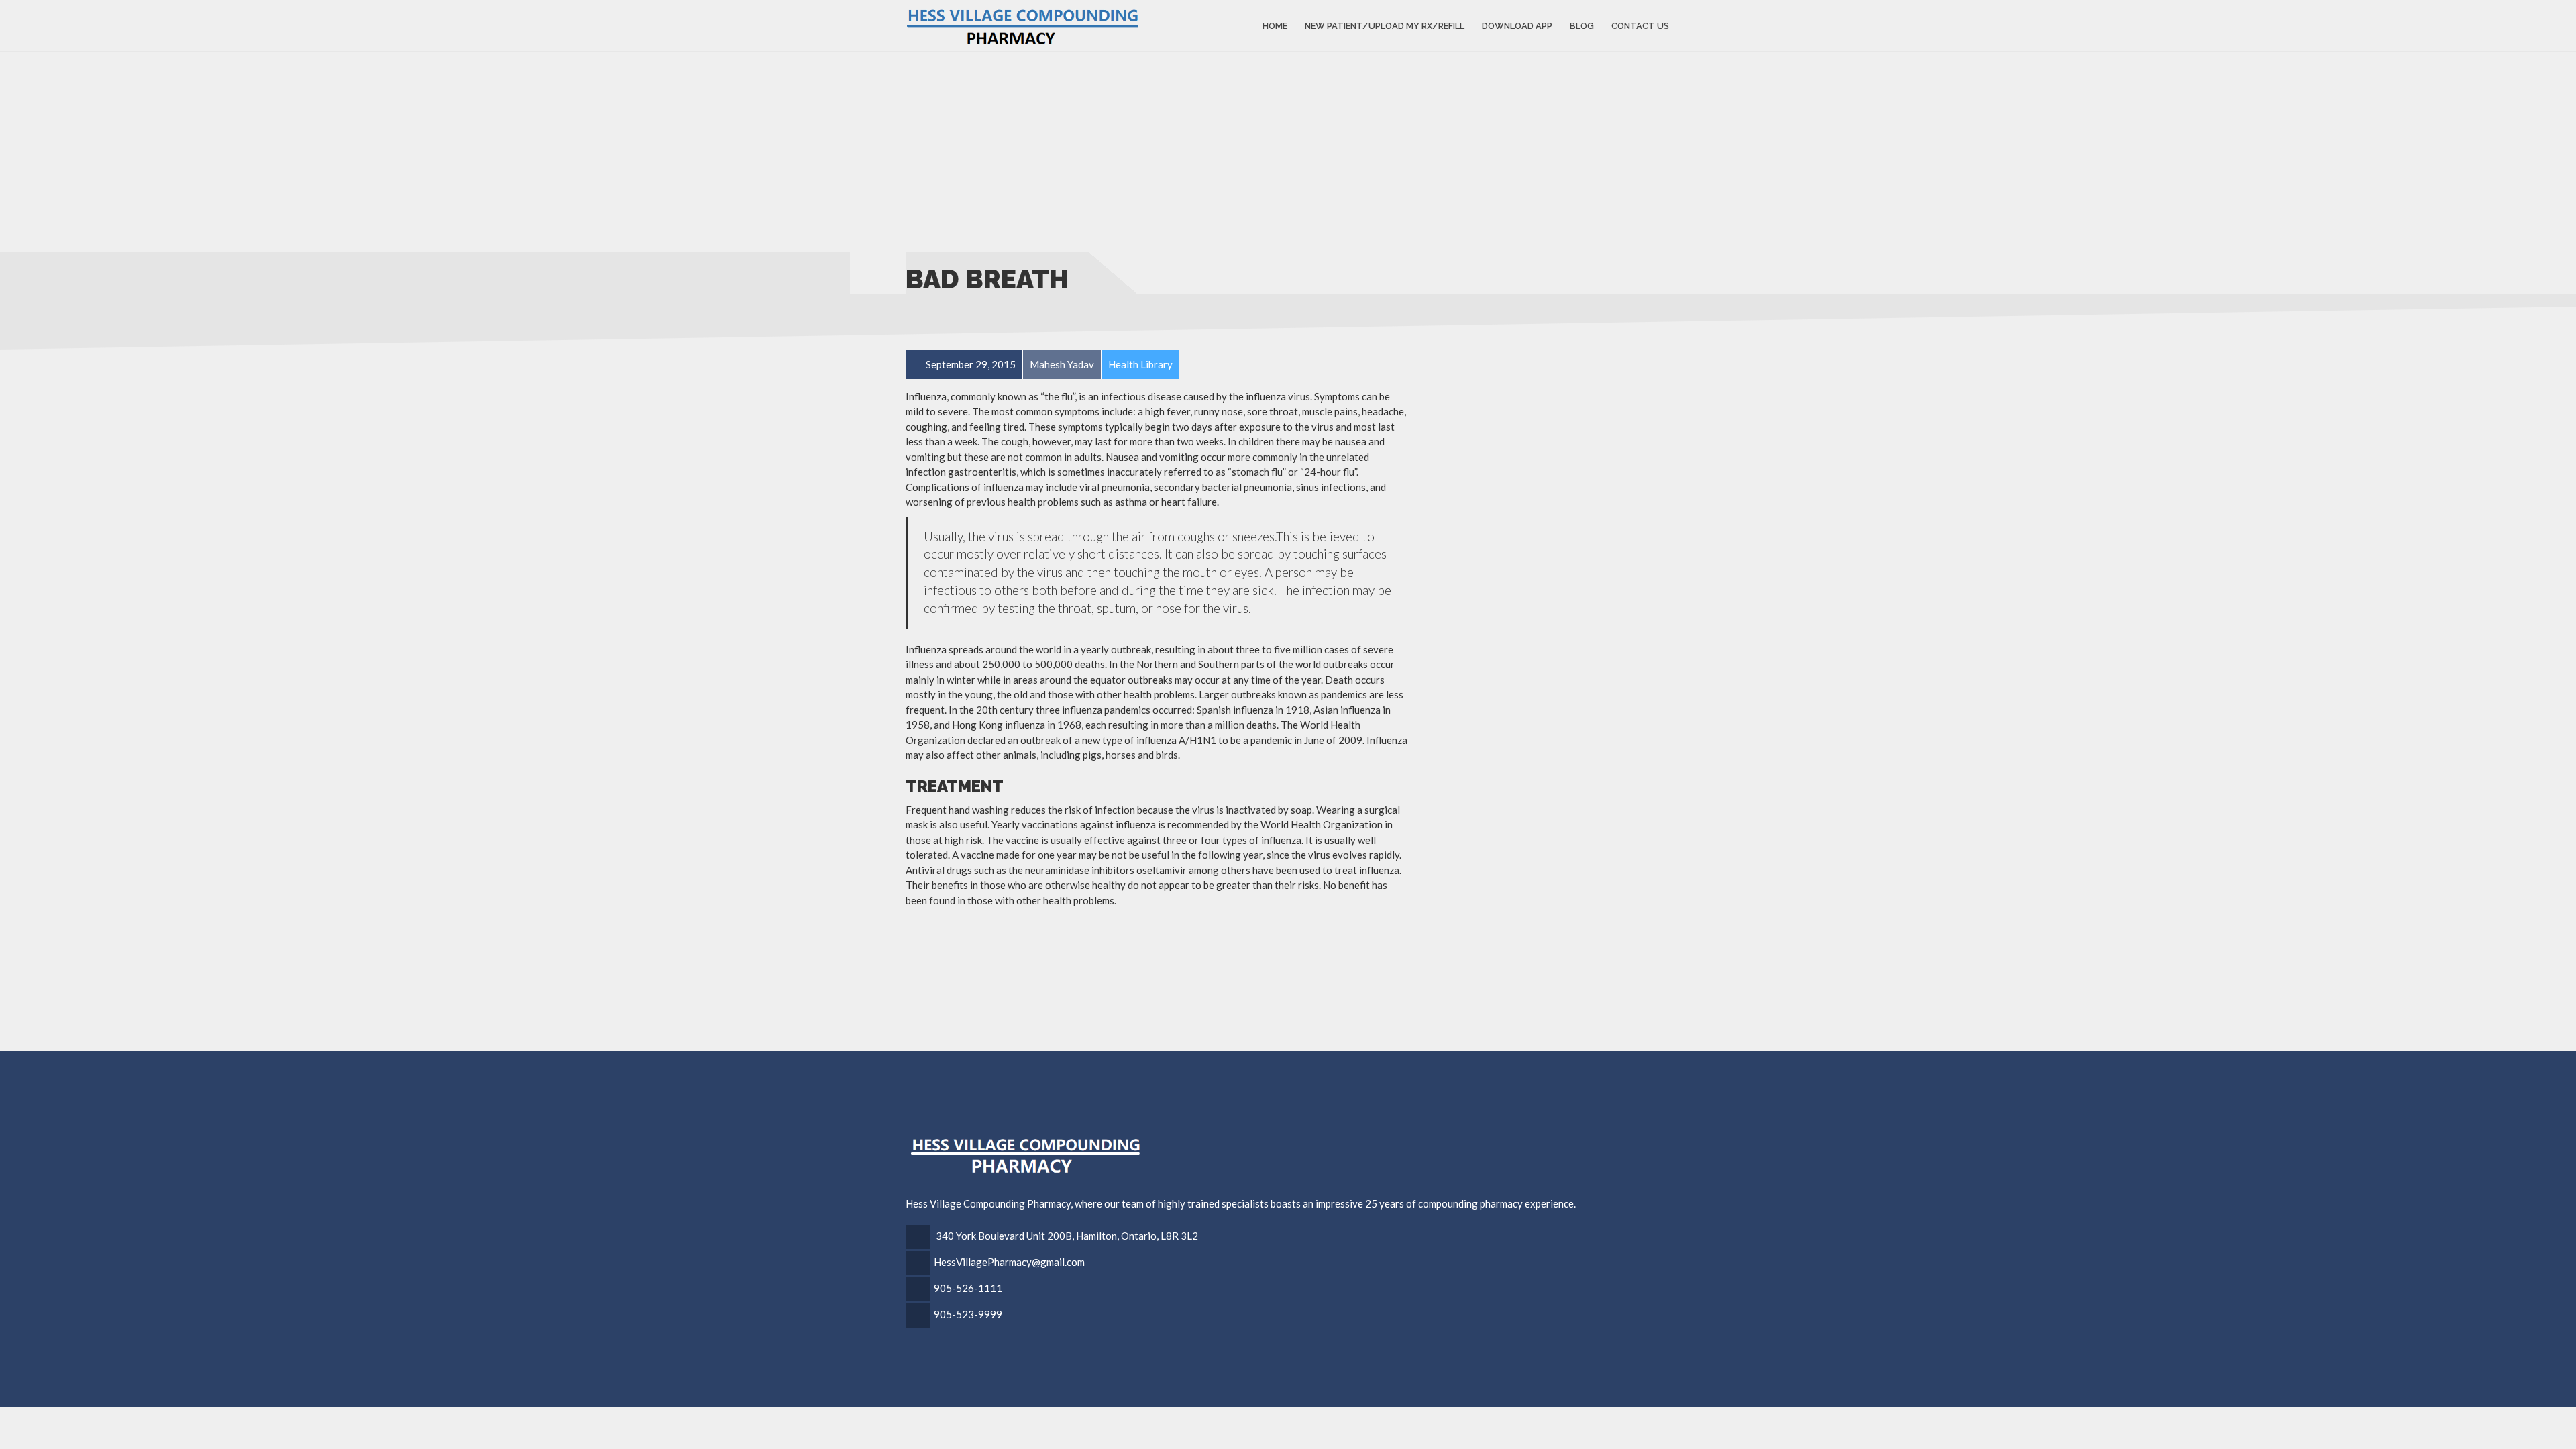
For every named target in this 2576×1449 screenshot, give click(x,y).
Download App (1517, 25)
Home (1275, 25)
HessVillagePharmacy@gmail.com (1009, 1262)
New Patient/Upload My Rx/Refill (1385, 25)
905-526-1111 (968, 1288)
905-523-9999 (968, 1314)
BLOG (1582, 25)
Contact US (1640, 25)
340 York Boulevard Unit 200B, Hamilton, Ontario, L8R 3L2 (1067, 1236)
